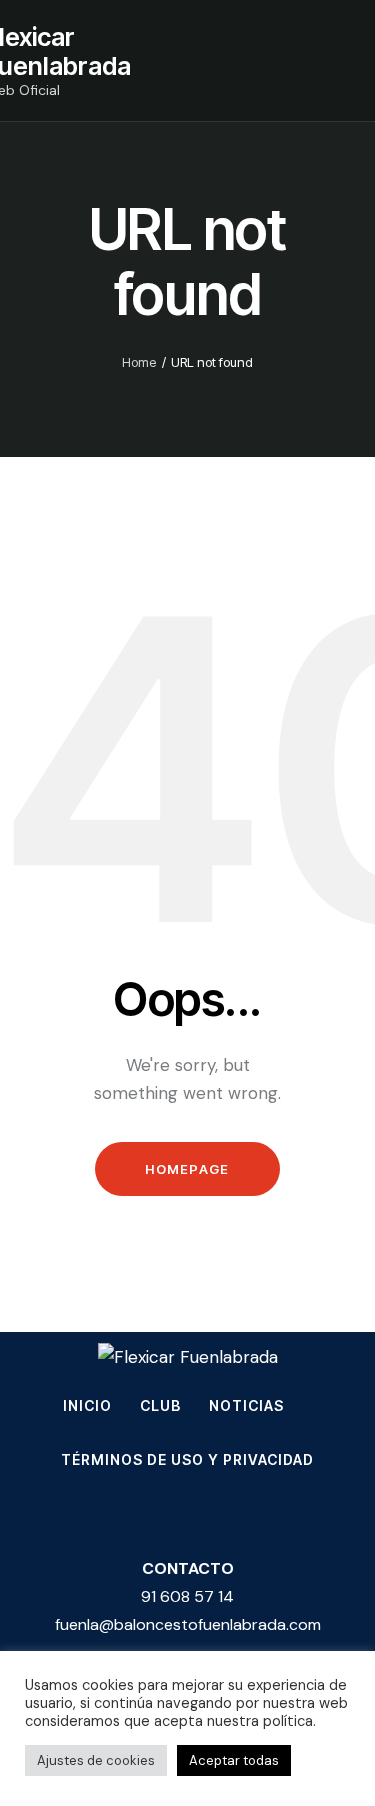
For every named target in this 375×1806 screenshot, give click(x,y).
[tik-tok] (188, 1517)
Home (139, 362)
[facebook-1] (292, 1517)
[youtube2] (240, 1517)
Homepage (187, 1169)
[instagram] (84, 1517)
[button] (337, 60)
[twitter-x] (136, 1517)
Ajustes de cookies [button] (96, 1760)
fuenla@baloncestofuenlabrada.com (188, 1624)
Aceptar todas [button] (234, 1760)
